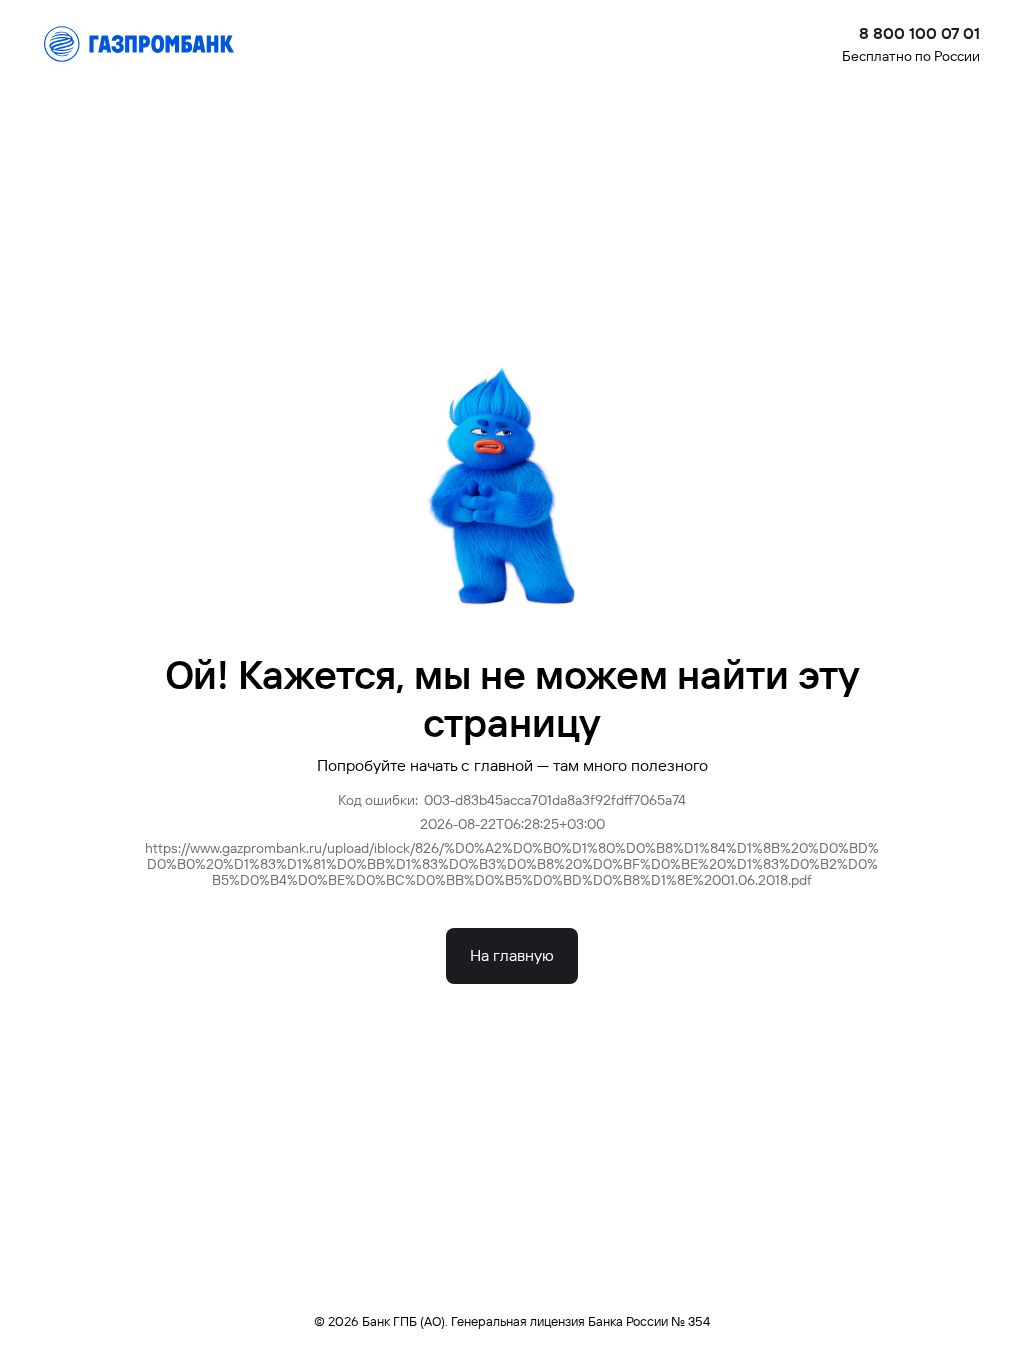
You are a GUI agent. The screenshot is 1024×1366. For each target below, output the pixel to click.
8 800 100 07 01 (919, 33)
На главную (512, 955)
